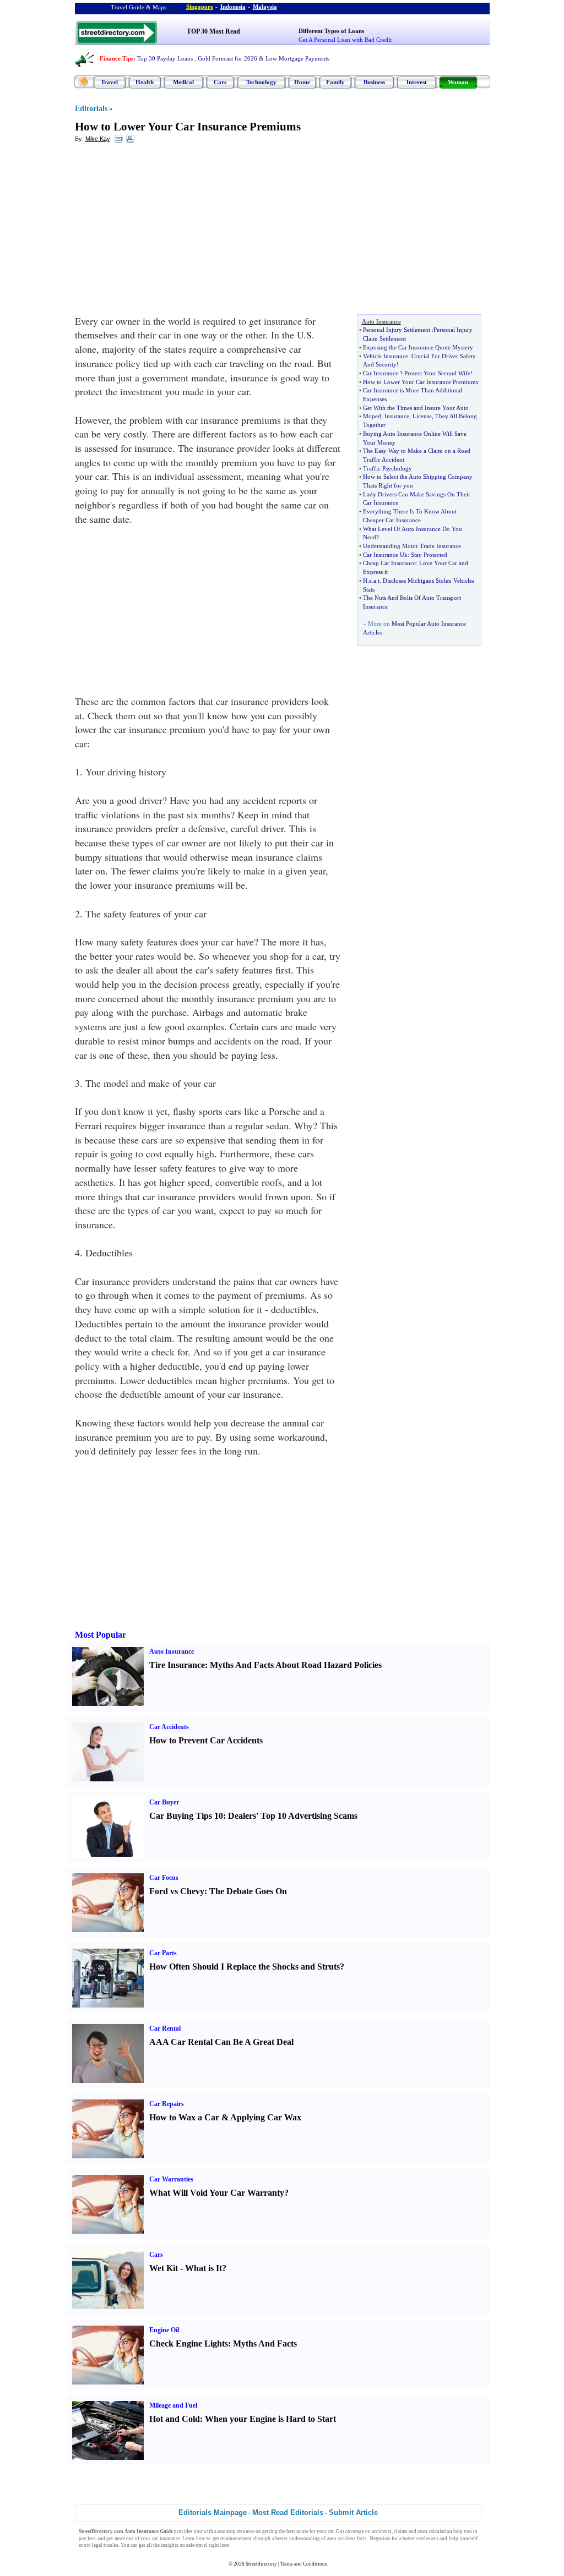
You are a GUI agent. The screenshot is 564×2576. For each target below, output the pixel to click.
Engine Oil (164, 2330)
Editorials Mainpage (213, 2512)
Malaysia (265, 7)
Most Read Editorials (288, 2512)
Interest (417, 82)
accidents (382, 2531)
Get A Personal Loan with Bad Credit (345, 40)
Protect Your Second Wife (437, 373)
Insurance (397, 416)
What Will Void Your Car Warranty (217, 2193)
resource (246, 2531)
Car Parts (163, 1953)
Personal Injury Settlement (397, 330)
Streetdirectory (261, 2564)
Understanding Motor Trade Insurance (412, 546)
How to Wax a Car (184, 2117)
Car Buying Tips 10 (186, 1816)
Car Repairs (167, 2104)
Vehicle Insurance (386, 356)
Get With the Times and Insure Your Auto (416, 408)
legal (97, 2545)
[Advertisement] (165, 232)
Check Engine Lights (189, 2343)
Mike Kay (98, 139)
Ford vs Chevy (177, 1891)
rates (422, 2531)
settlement (427, 2539)
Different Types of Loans (331, 31)
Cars (220, 82)
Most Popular (101, 1635)
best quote (297, 2531)
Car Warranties (171, 2179)
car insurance (166, 2539)
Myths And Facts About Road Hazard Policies (296, 1665)
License (422, 416)
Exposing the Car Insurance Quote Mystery (418, 347)
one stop (227, 2531)
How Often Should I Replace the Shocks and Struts (245, 1967)
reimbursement (236, 2539)
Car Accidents (169, 1727)
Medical (183, 82)
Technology (261, 82)
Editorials (91, 109)
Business (374, 82)
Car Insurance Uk (385, 555)
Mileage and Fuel (173, 2405)
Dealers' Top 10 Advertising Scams (293, 1816)
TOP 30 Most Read (213, 31)
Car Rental (165, 2028)
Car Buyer (164, 1802)
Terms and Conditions (304, 2564)
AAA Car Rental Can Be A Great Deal (221, 2042)
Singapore (200, 7)
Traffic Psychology (387, 468)
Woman (458, 82)
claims (401, 2531)
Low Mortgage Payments (297, 58)
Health (145, 82)
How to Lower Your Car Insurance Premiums (188, 127)
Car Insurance (381, 373)
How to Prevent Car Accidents (206, 1740)
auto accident (341, 2539)
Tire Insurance (177, 1665)
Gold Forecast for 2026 (227, 58)
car (331, 2531)
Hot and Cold (175, 2419)
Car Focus (164, 1878)
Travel (109, 82)
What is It (204, 2268)
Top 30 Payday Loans (165, 58)
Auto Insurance (172, 1651)
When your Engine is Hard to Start (270, 2419)
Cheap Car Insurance (389, 563)
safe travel (197, 2545)
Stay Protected (429, 555)
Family (335, 82)
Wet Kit (164, 2268)
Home (302, 82)
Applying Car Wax (266, 2117)
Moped (372, 416)
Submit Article (353, 2512)
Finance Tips (116, 58)
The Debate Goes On (248, 1891)
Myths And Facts (265, 2343)
